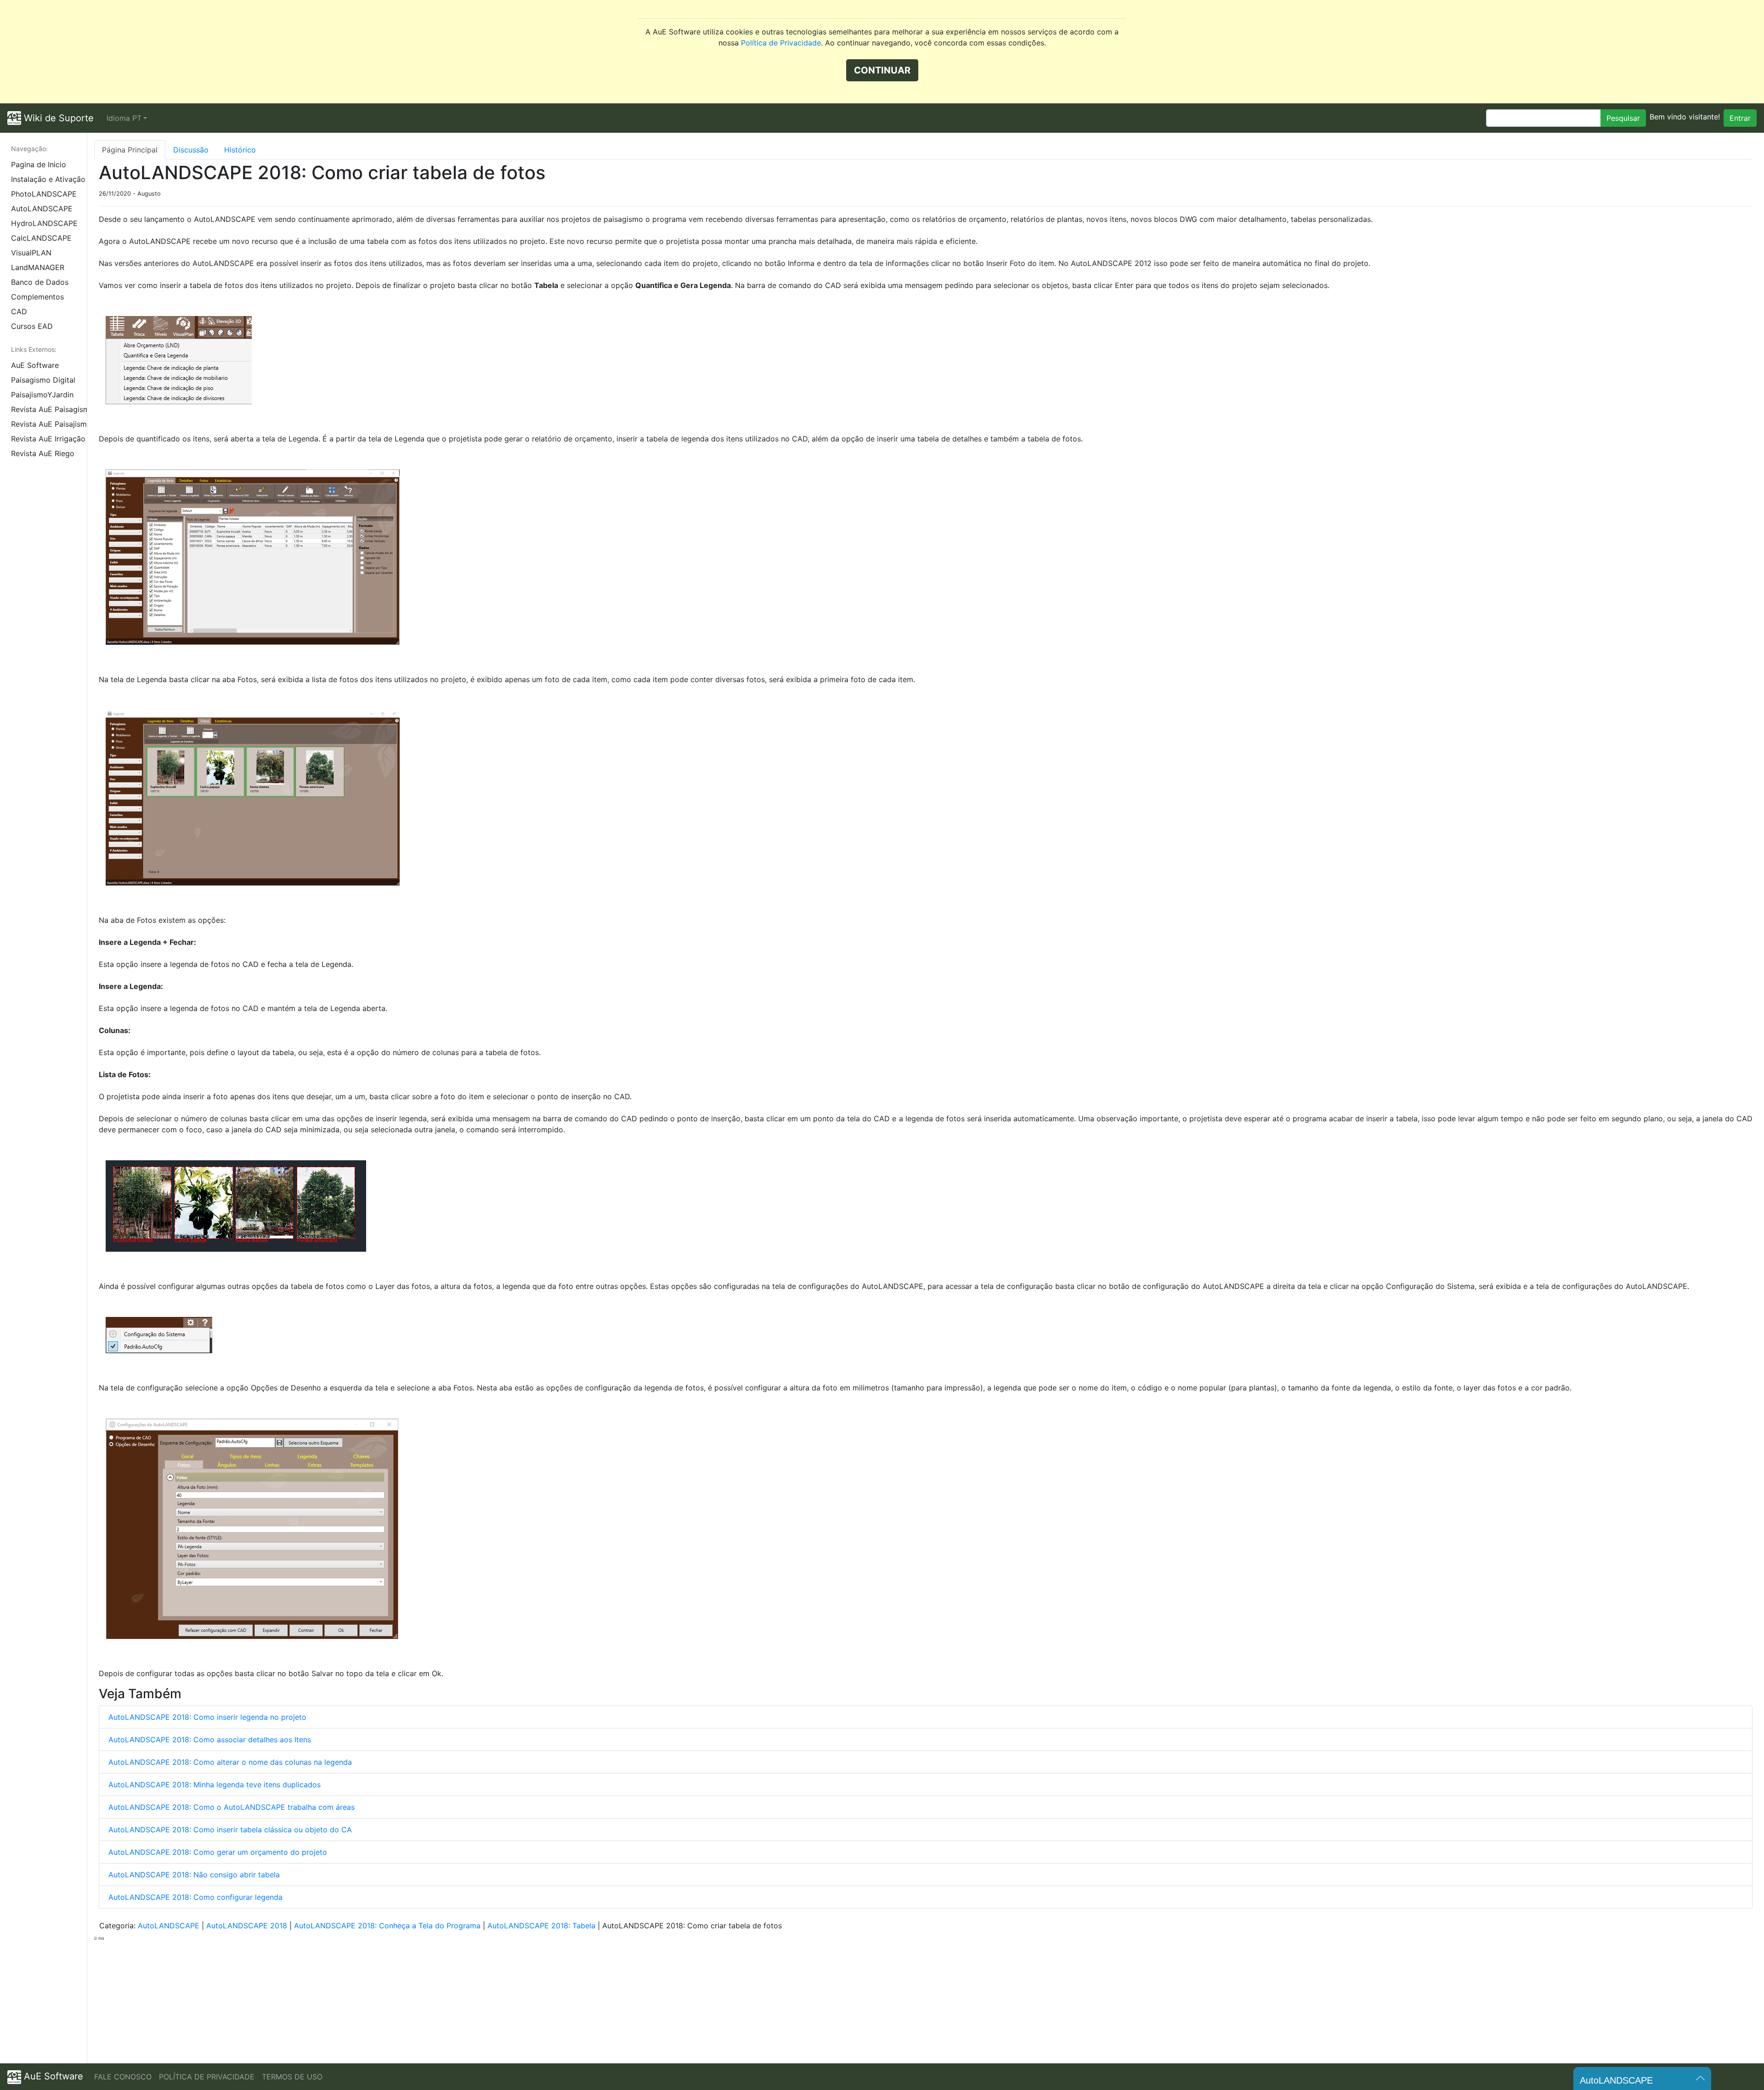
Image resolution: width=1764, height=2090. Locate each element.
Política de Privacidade (781, 43)
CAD (19, 311)
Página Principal (130, 150)
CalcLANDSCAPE (41, 238)
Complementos (37, 297)
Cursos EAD (32, 326)
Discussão (191, 150)
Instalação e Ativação (48, 179)
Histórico (240, 150)
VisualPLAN (31, 253)
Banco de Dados (40, 282)
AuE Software (35, 365)
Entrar (1740, 118)
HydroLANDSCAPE (44, 223)
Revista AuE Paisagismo (49, 409)
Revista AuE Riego (43, 453)
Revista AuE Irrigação (48, 439)
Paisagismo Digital (43, 380)
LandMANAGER (38, 267)
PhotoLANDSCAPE (44, 194)
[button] (127, 118)
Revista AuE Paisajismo (49, 424)
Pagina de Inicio (39, 164)
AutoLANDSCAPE (42, 209)
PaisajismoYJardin (42, 395)
